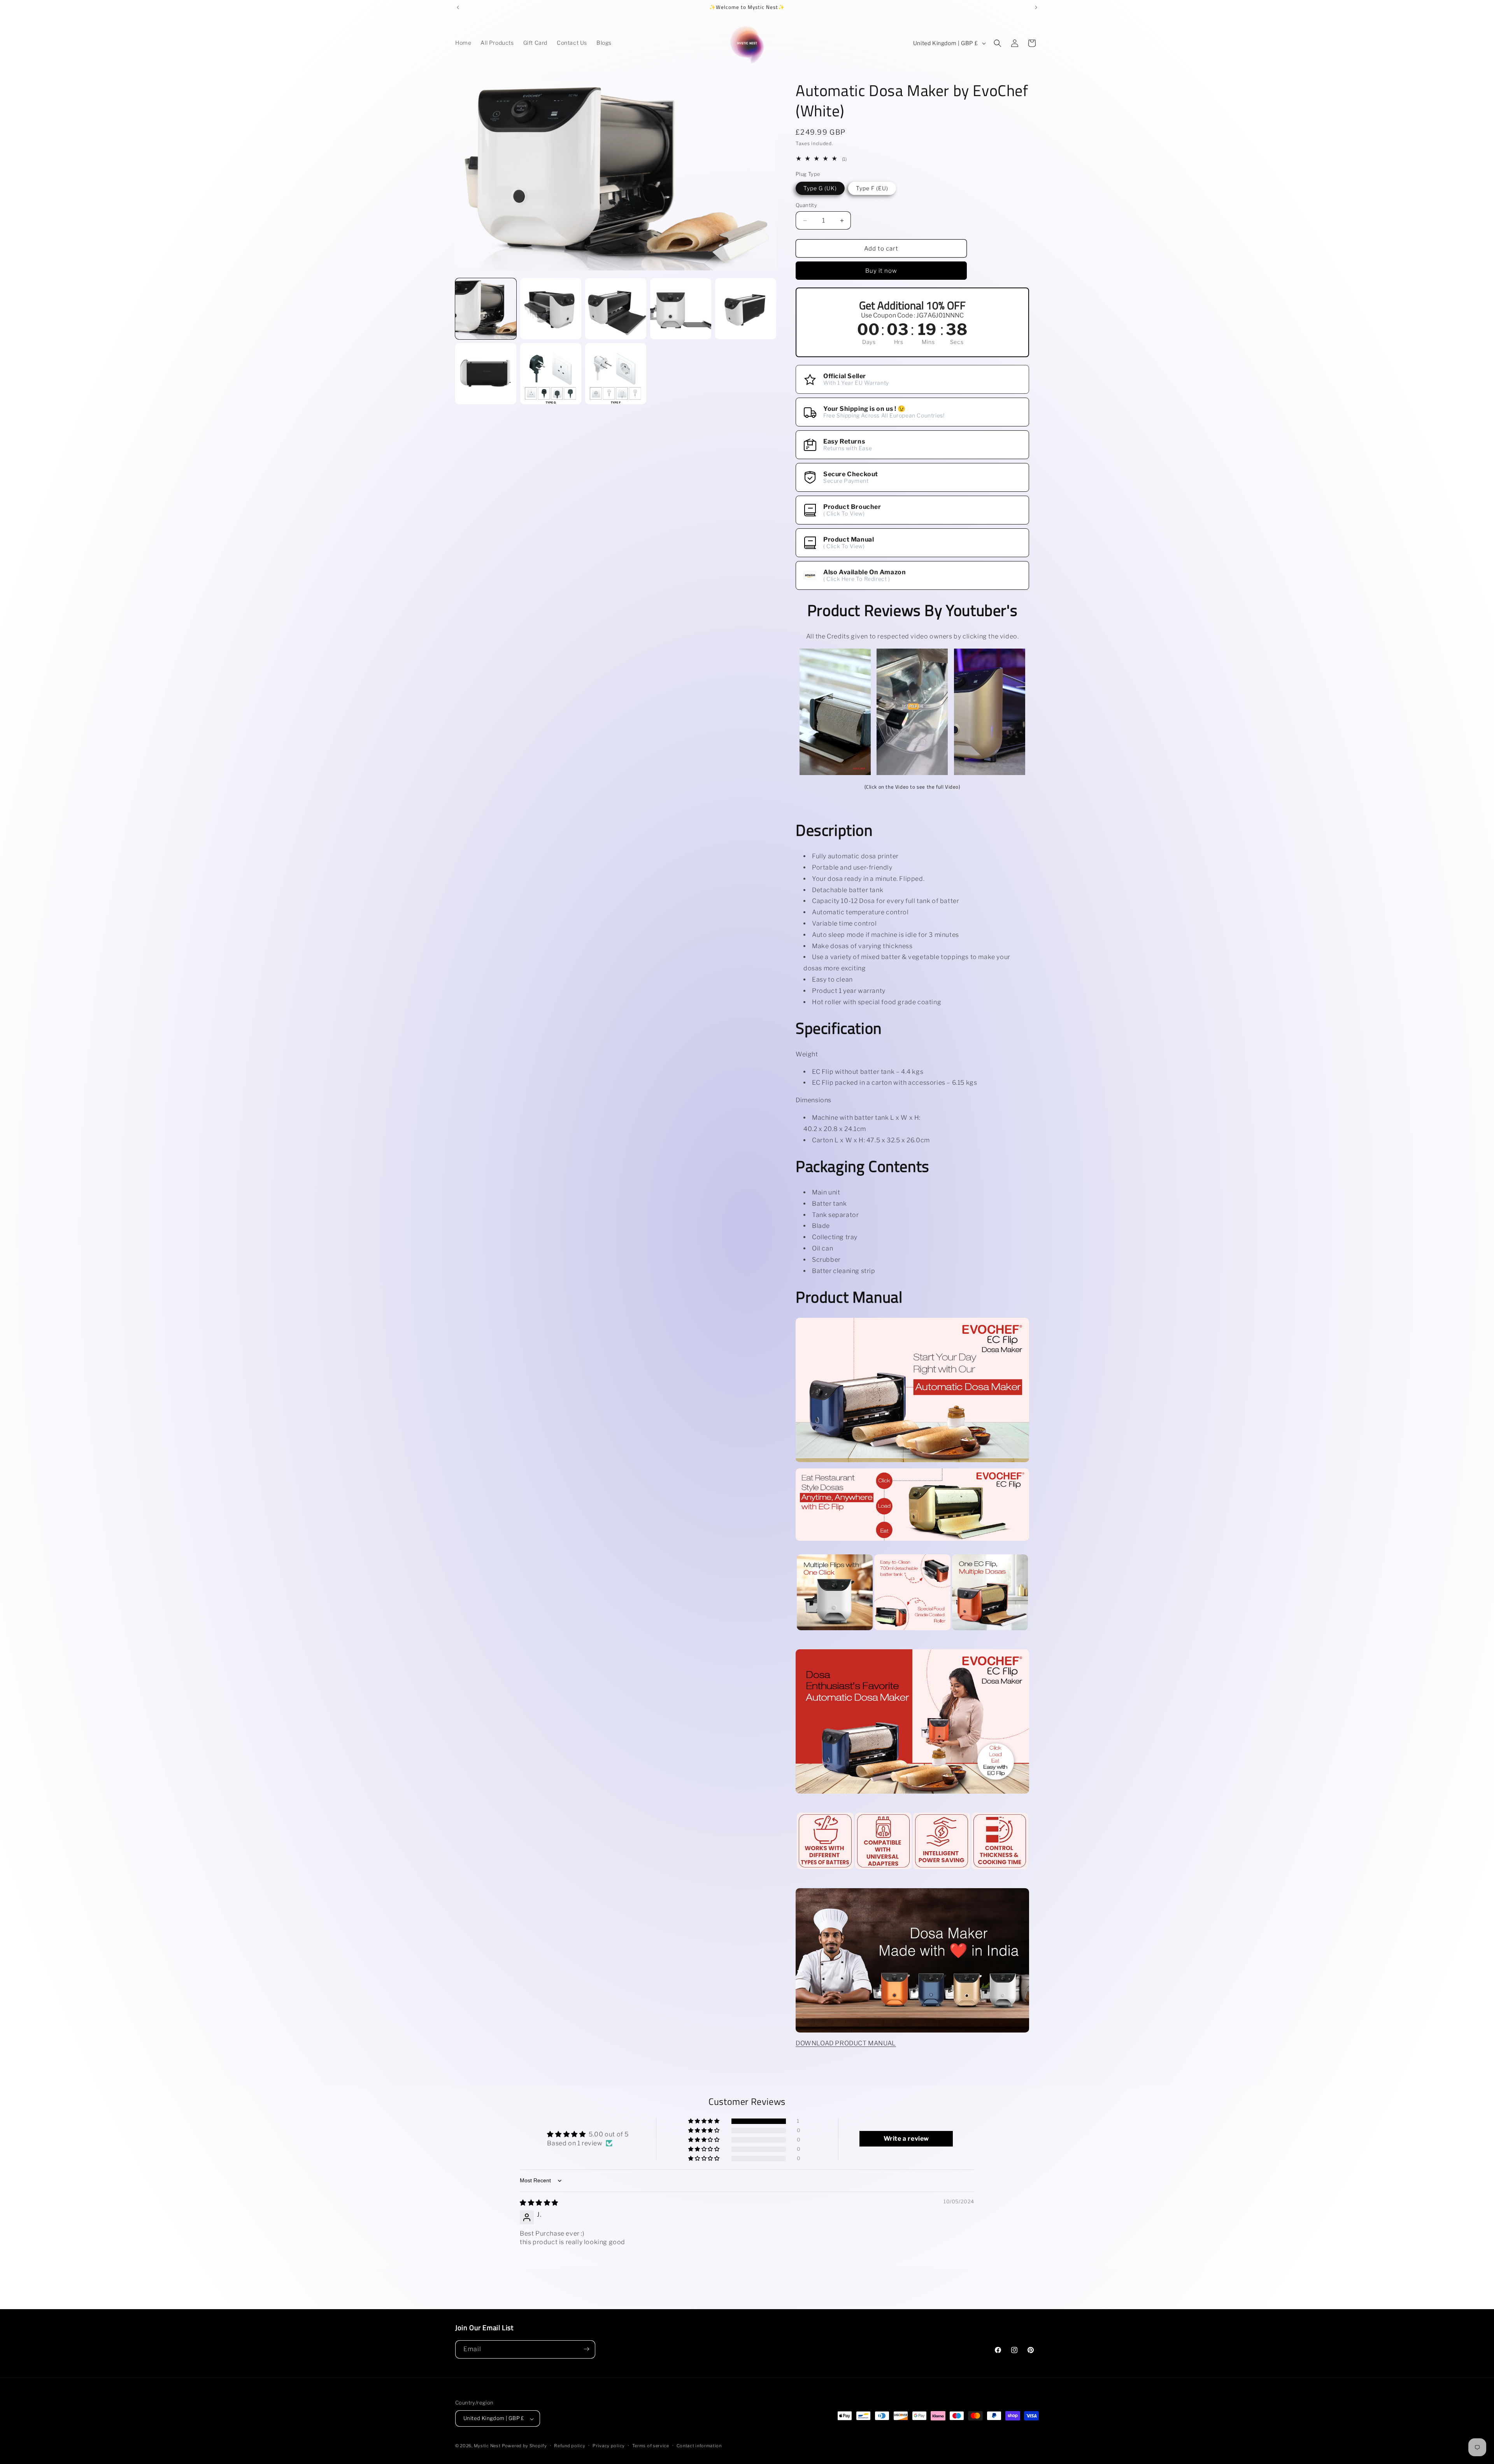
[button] (998, 43)
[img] (539, 2203)
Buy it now (881, 271)
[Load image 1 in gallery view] (486, 309)
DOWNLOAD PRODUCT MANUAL (846, 2043)
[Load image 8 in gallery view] (616, 374)
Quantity (806, 205)
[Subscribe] (586, 2349)
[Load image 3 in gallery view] (616, 309)
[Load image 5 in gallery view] (746, 309)
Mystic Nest (487, 2446)
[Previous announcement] (458, 7)
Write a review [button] (906, 2139)
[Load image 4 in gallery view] (681, 309)
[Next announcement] (1036, 7)
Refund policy (570, 2446)
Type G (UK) (820, 188)
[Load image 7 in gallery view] (551, 374)
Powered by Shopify (524, 2446)
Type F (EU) (872, 188)
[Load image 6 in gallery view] (486, 374)
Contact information (699, 2446)
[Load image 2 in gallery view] (551, 309)
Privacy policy (609, 2446)
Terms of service (651, 2446)
